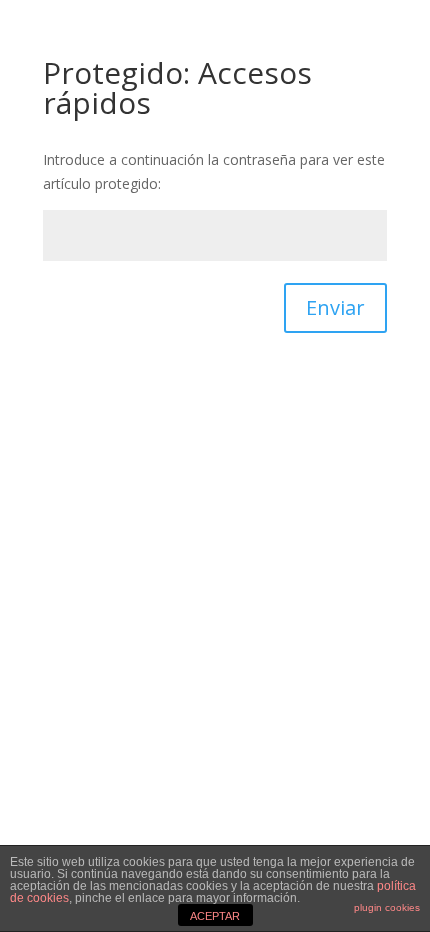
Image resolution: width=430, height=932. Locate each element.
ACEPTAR (215, 916)
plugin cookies (387, 907)
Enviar (335, 307)
